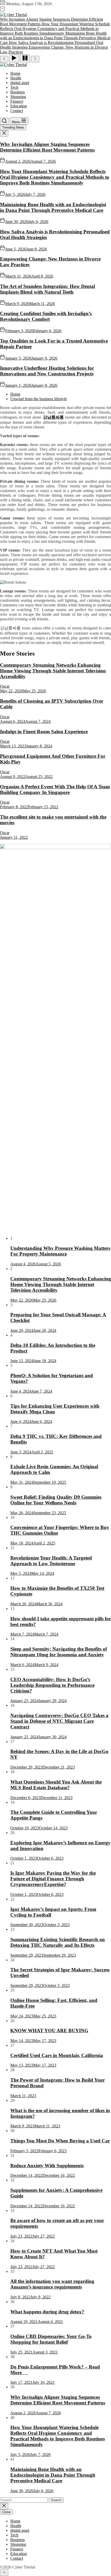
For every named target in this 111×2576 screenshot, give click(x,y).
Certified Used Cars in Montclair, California (57, 2055)
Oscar (5, 686)
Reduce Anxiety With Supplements (47, 2166)
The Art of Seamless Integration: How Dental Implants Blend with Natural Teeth (47, 289)
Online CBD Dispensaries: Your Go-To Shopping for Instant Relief (51, 2339)
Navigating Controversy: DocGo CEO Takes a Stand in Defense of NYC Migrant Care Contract (59, 1721)
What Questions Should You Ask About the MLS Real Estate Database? (56, 1785)
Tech (14, 87)
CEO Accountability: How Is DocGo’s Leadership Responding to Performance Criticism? (52, 1685)
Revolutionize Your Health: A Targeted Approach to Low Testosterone (51, 1561)
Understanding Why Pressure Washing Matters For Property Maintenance (60, 1251)
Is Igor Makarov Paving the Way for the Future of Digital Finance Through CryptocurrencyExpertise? (53, 1879)
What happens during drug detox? (47, 2312)
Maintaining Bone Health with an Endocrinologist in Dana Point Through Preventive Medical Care (53, 207)
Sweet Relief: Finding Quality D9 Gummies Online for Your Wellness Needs (56, 1500)
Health (16, 78)
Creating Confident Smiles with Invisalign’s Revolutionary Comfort (46, 316)
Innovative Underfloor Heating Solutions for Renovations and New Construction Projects (47, 371)
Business (18, 92)
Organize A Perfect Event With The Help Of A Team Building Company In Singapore (55, 789)
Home (15, 73)
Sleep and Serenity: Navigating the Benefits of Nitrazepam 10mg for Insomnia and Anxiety (59, 1652)
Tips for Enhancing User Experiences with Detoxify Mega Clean (55, 1409)
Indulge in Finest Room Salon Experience (44, 732)
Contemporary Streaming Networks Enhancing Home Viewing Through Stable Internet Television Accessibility (53, 671)
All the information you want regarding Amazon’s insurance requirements (52, 2284)
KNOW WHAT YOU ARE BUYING (49, 2031)
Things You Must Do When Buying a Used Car (60, 2141)
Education (19, 106)
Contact (17, 111)
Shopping (18, 97)
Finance (17, 101)
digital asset (20, 83)
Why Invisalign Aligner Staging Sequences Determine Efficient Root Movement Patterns (47, 147)
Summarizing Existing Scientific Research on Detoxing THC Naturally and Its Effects (58, 1942)
